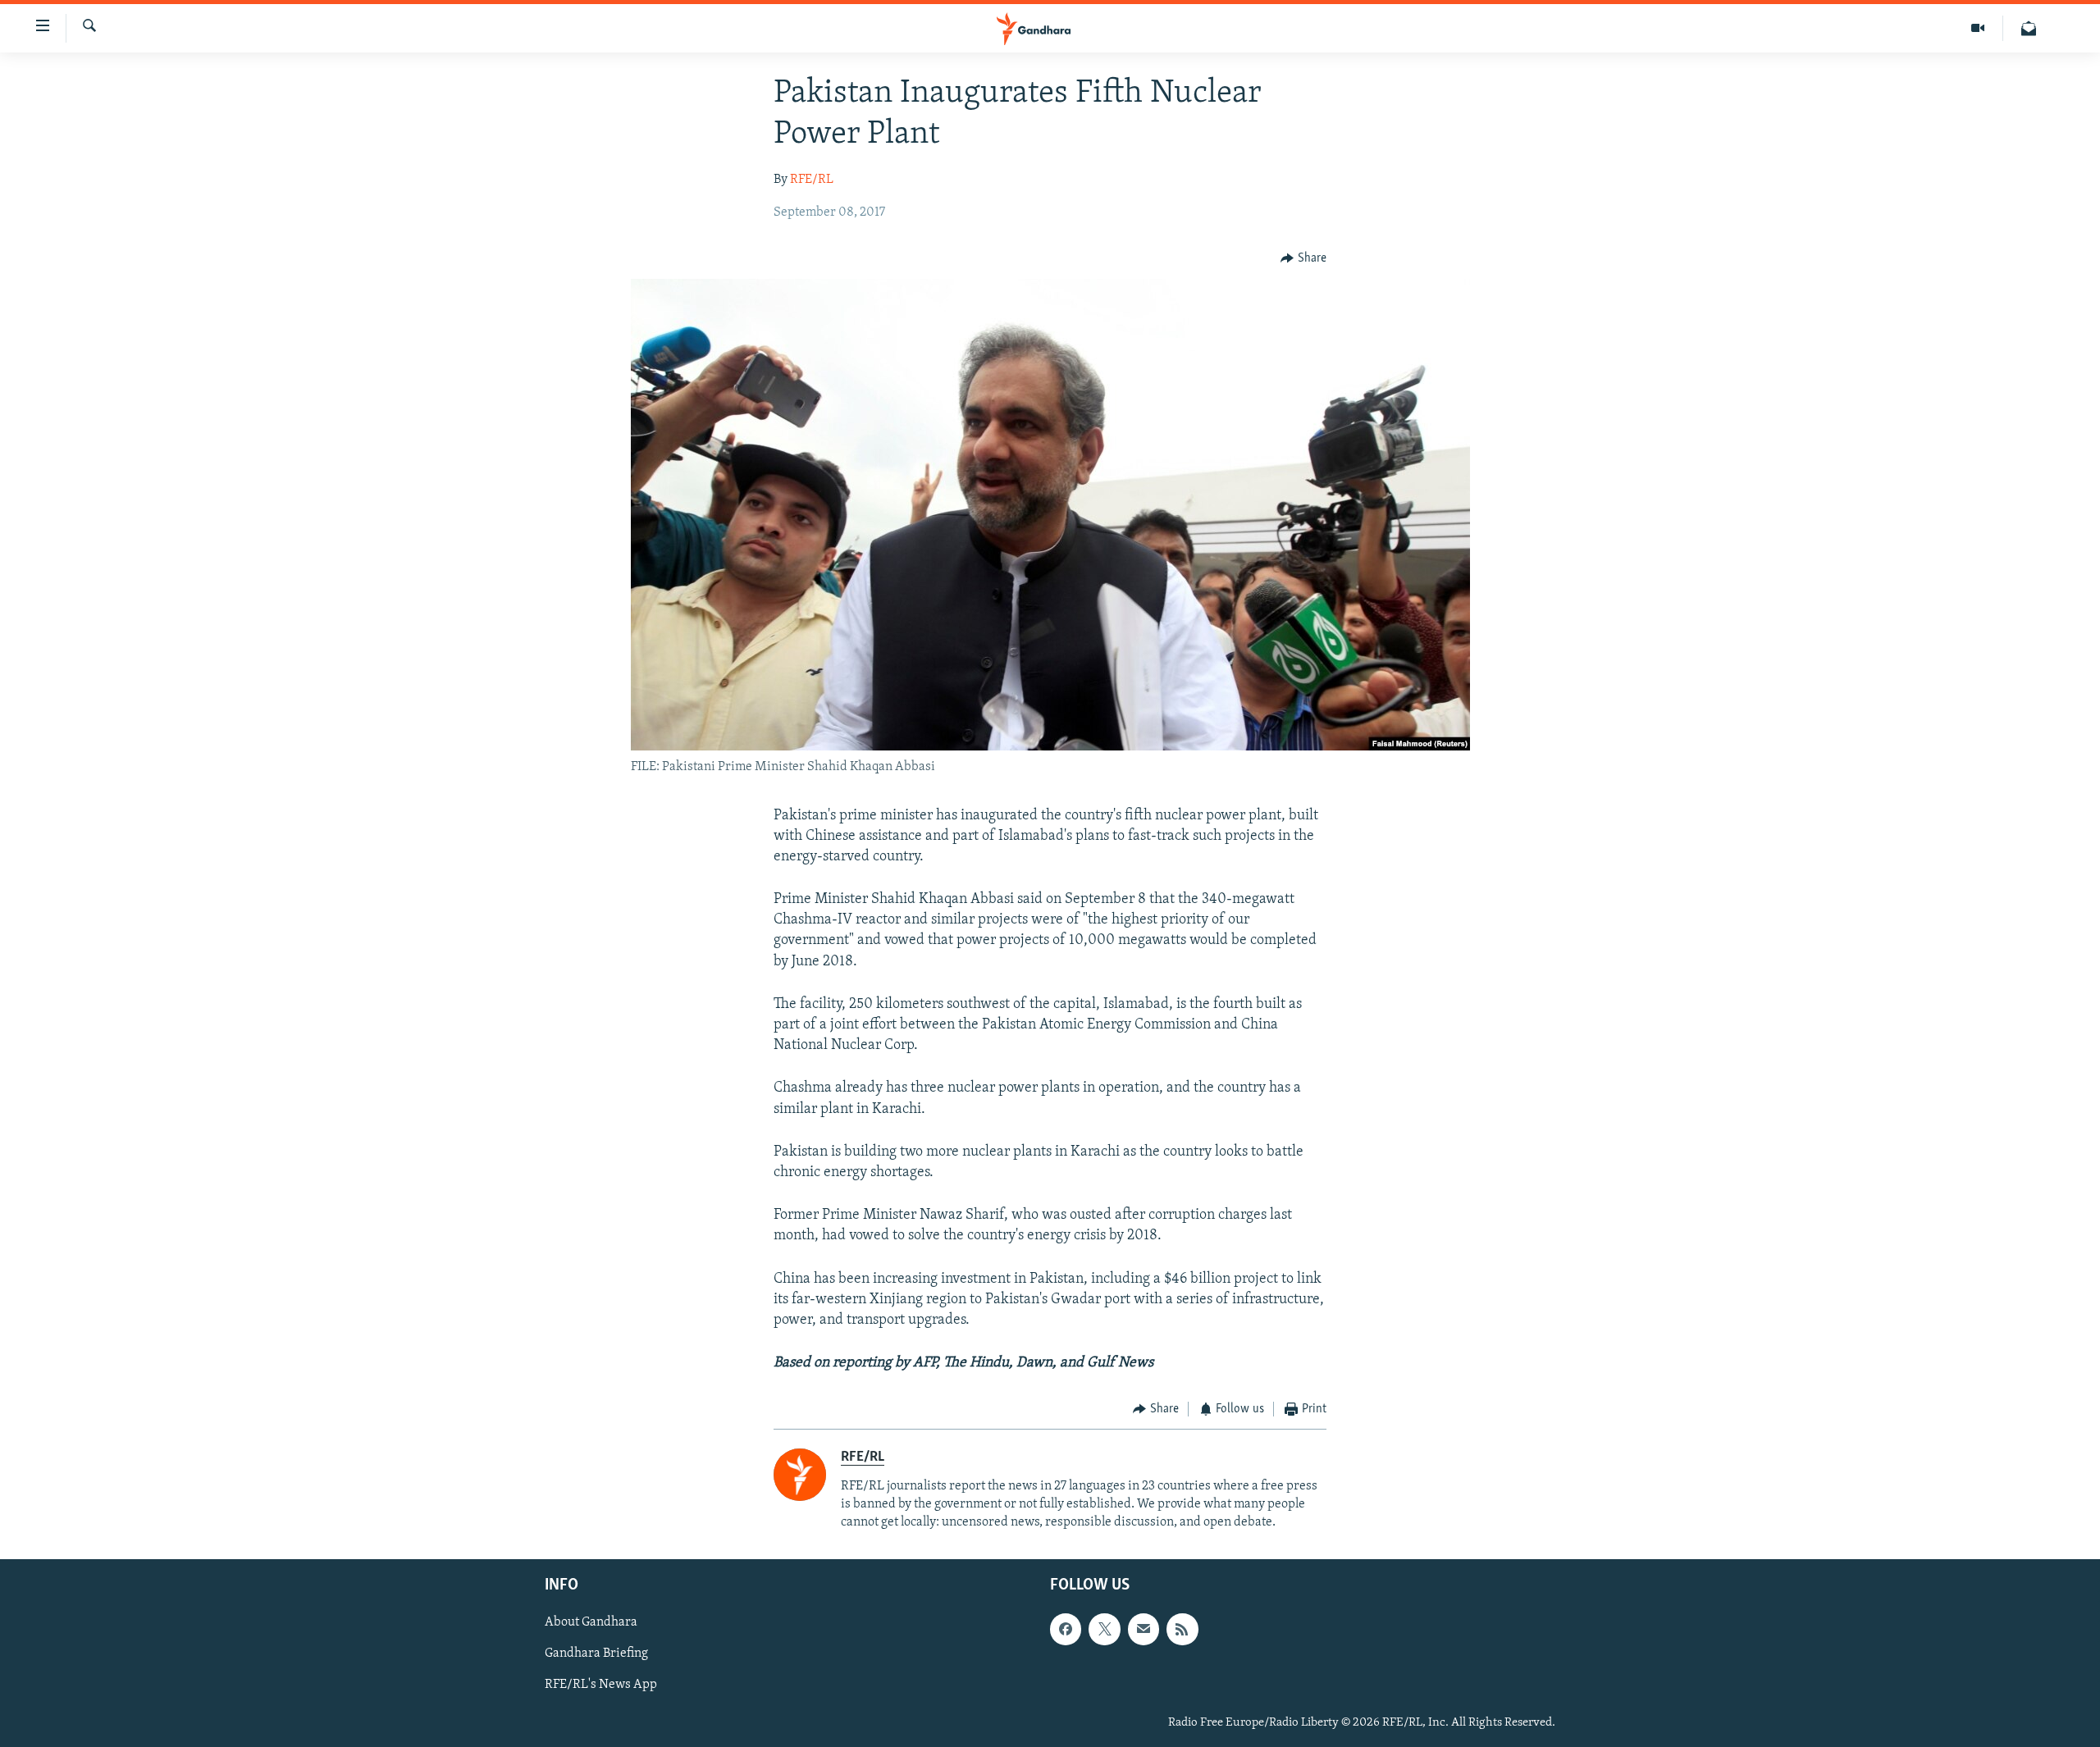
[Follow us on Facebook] (1066, 1630)
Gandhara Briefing (596, 1654)
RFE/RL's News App (601, 1685)
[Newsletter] (2029, 28)
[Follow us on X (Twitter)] (1104, 1630)
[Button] (1303, 258)
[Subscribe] (1144, 1630)
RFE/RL (812, 180)
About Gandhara (591, 1623)
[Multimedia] (1978, 28)
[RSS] (1182, 1630)
